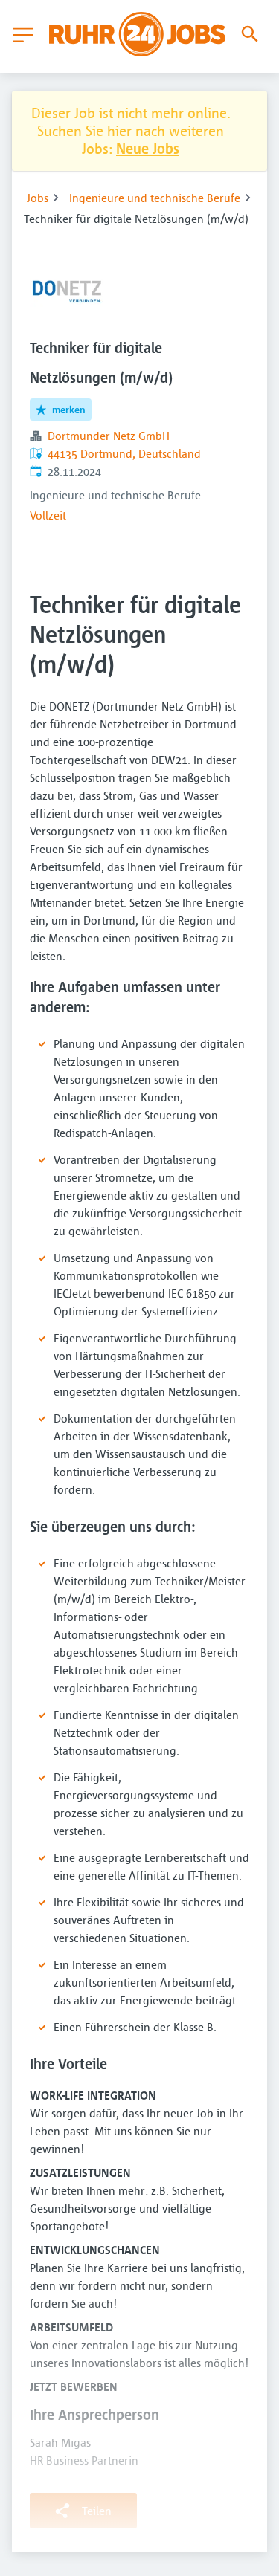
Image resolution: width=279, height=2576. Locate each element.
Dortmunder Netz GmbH (109, 436)
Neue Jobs (148, 148)
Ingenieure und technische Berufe (155, 198)
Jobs (38, 198)
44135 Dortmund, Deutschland (124, 453)
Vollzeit (48, 515)
